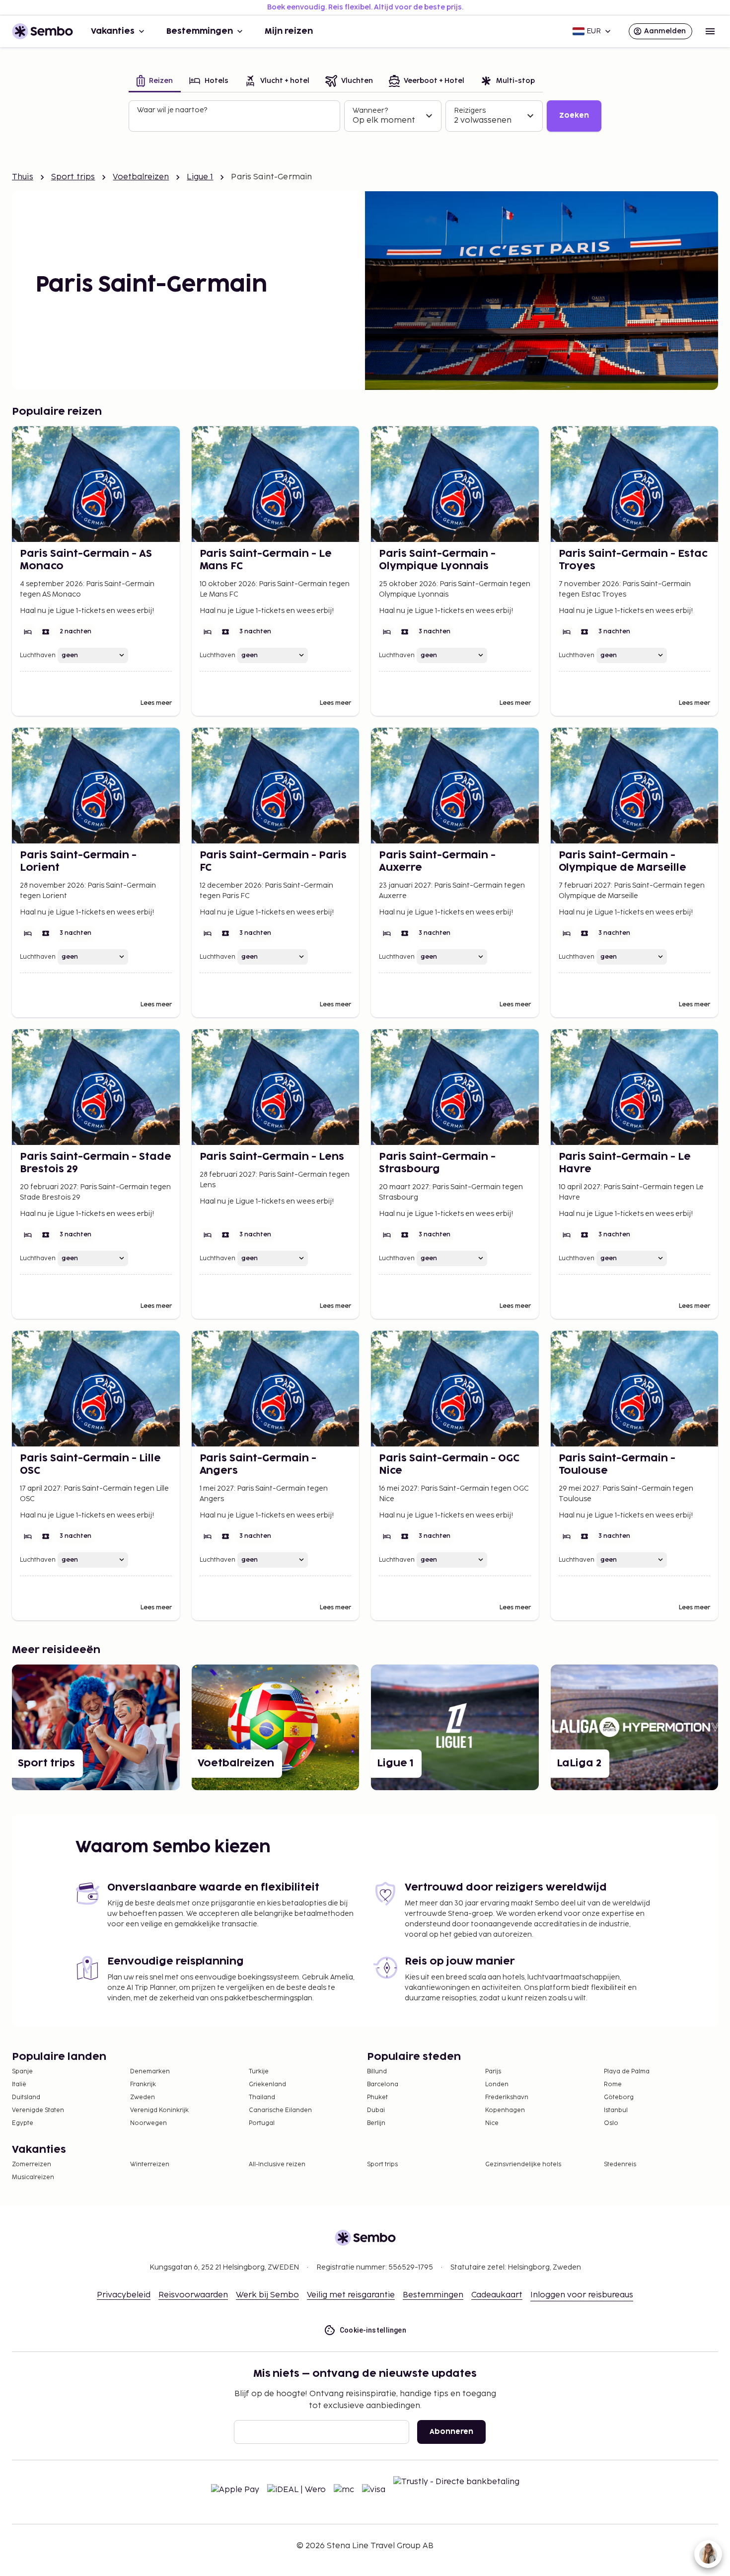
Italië (19, 2084)
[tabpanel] (365, 116)
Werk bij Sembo (267, 2295)
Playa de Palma (627, 2072)
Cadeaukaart (497, 2295)
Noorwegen (148, 2123)
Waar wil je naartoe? (172, 110)
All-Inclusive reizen (277, 2164)
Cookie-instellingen (373, 2330)
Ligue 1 (200, 177)
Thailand (262, 2097)
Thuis (23, 177)
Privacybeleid (124, 2295)
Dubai (376, 2110)
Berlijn (376, 2123)
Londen (497, 2084)
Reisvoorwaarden (193, 2295)
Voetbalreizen (141, 177)
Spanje (22, 2072)
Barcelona (383, 2084)
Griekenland (267, 2084)
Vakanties (113, 31)
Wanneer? (370, 111)
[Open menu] (710, 31)
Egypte (23, 2123)
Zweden (143, 2097)
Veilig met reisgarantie (351, 2295)
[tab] (155, 82)
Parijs (493, 2072)
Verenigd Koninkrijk (159, 2110)
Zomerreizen (32, 2164)
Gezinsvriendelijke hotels (523, 2164)
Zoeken (574, 115)
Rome (613, 2084)
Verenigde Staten (38, 2110)
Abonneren (451, 2432)
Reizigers (470, 111)
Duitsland (26, 2097)
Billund (377, 2072)
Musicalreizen (33, 2177)
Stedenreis (620, 2164)
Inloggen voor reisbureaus (582, 2295)
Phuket (377, 2097)
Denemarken (150, 2072)
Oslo (611, 2123)
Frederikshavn (507, 2097)
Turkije (259, 2072)
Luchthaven (38, 655)
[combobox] (235, 120)
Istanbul (616, 2110)
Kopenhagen (505, 2110)
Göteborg (619, 2097)
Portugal (262, 2123)
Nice (492, 2123)
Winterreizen (150, 2164)
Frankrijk (143, 2084)
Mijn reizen (289, 31)
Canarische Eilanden (280, 2110)
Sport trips (73, 177)
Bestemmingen (200, 31)
